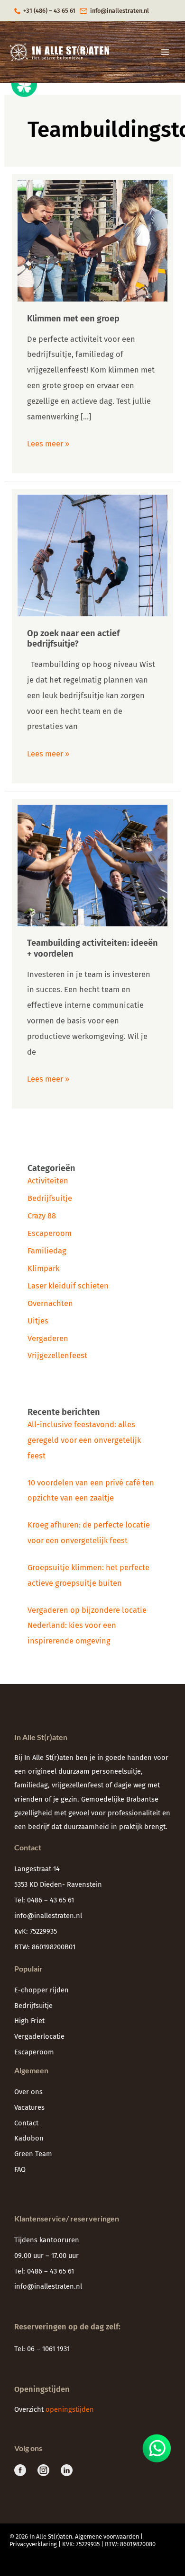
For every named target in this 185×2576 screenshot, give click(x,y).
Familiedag (47, 1251)
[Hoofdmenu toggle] (165, 52)
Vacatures (29, 2107)
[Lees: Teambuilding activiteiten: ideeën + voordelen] (92, 865)
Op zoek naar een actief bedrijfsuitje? (73, 639)
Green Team (33, 2154)
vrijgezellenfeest (78, 1785)
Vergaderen (48, 1338)
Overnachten (50, 1303)
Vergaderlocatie (39, 2036)
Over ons (28, 2092)
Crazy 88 (42, 1216)
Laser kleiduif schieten (68, 1286)
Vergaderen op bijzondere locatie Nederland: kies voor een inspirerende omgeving (87, 1626)
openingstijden (71, 2409)
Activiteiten (48, 1181)
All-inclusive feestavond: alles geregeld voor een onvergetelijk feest (84, 1440)
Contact (26, 2123)
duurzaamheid (86, 1827)
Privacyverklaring (33, 2544)
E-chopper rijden (42, 1990)
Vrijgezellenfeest (57, 1355)
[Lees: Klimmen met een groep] (92, 240)
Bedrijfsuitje (50, 1198)
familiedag (31, 1785)
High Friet (29, 2021)
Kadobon (29, 2138)
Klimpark (43, 1268)
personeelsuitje (116, 1771)
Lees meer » (48, 442)
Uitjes (38, 1321)
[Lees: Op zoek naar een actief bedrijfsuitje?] (92, 555)
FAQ (20, 2169)
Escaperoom (50, 1233)
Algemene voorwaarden (107, 2536)
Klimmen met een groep (73, 319)
